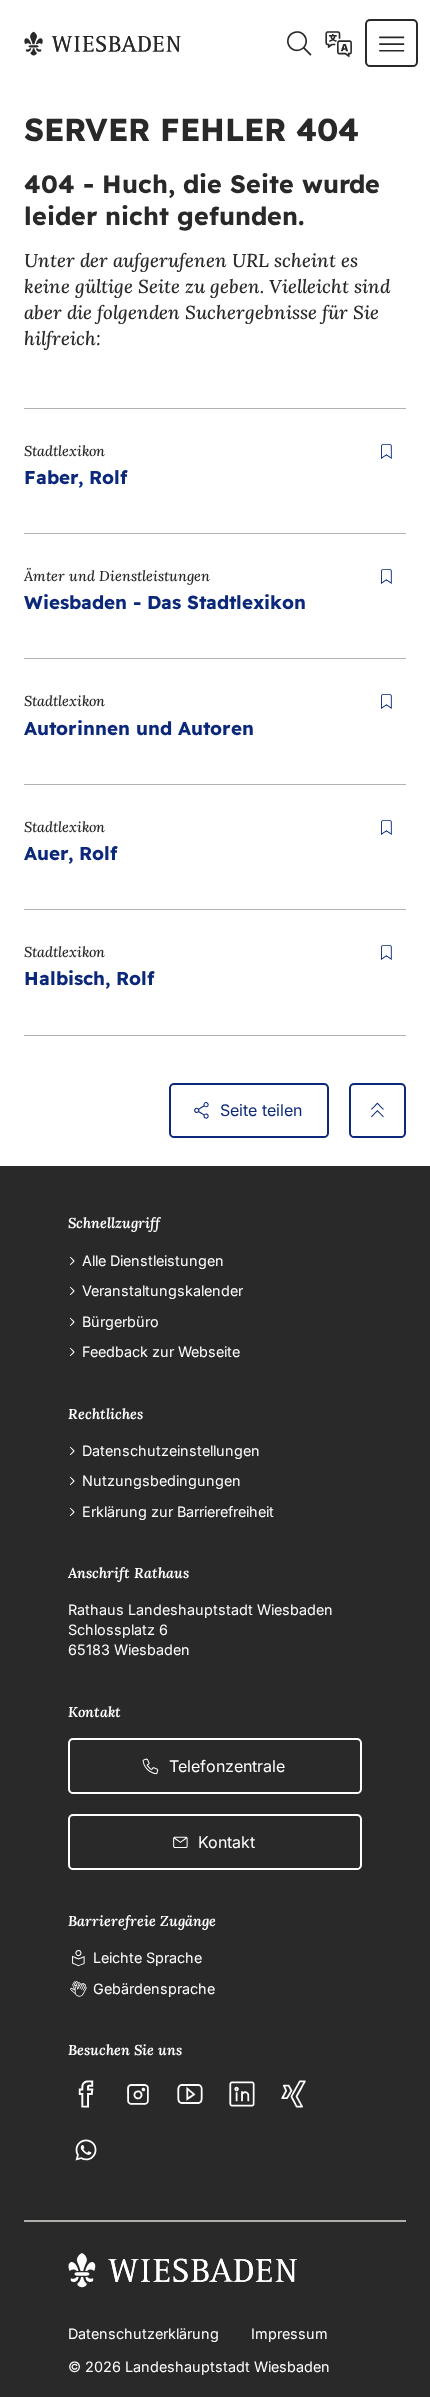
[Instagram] (138, 2094)
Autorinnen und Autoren (139, 728)
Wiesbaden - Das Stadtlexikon (165, 602)
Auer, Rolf (70, 853)
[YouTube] (190, 2094)
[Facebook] (86, 2094)
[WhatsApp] (86, 2150)
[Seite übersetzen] (338, 43)
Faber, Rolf (75, 477)
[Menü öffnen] (391, 43)
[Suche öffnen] (298, 43)
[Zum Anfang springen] (377, 1111)
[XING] (294, 2094)
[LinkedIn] (242, 2094)
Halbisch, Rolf (89, 978)
